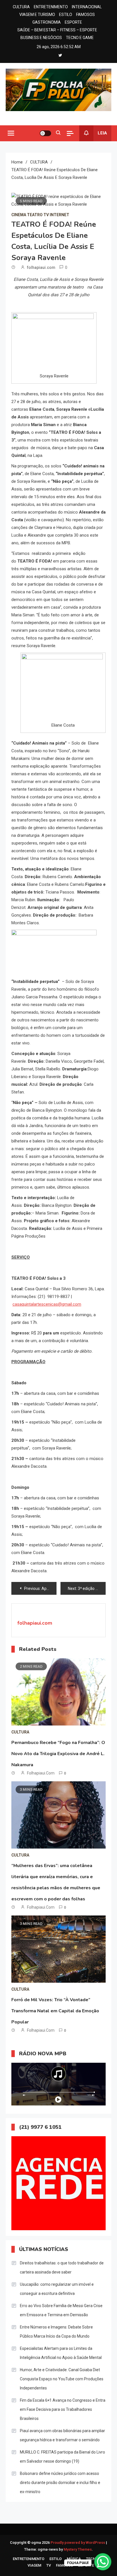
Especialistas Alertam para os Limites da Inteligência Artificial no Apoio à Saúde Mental (61, 2353)
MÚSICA (74, 2559)
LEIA (102, 133)
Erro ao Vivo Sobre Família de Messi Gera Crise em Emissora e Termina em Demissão (61, 2310)
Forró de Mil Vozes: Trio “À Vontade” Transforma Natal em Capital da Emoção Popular (55, 2011)
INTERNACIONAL (87, 7)
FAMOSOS (85, 15)
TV (49, 2565)
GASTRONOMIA (47, 22)
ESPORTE (73, 22)
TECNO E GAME (80, 38)
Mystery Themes (78, 2549)
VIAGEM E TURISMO (37, 15)
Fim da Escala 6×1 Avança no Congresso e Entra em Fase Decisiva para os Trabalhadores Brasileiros (63, 2409)
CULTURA (21, 7)
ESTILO (66, 15)
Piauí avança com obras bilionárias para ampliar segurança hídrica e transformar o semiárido (62, 2435)
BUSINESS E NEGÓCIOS (41, 38)
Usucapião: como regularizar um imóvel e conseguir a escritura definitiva (57, 2289)
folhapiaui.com (41, 267)
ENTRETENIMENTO (51, 7)
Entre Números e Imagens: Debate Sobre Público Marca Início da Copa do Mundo (56, 2332)
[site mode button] (45, 133)
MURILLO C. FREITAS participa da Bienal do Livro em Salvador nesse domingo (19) (62, 2457)
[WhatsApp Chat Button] (103, 2562)
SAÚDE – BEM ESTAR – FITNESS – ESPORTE (57, 30)
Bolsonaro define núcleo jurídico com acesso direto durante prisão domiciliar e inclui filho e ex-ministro (60, 2483)
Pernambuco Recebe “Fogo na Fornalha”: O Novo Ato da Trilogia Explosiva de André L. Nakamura (58, 1754)
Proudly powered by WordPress (78, 2543)
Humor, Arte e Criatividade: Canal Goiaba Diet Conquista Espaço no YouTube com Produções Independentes (62, 2379)
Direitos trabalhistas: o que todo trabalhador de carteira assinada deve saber (62, 2268)
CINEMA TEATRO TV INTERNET (40, 215)
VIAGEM (34, 2565)
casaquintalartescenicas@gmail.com (47, 1304)
